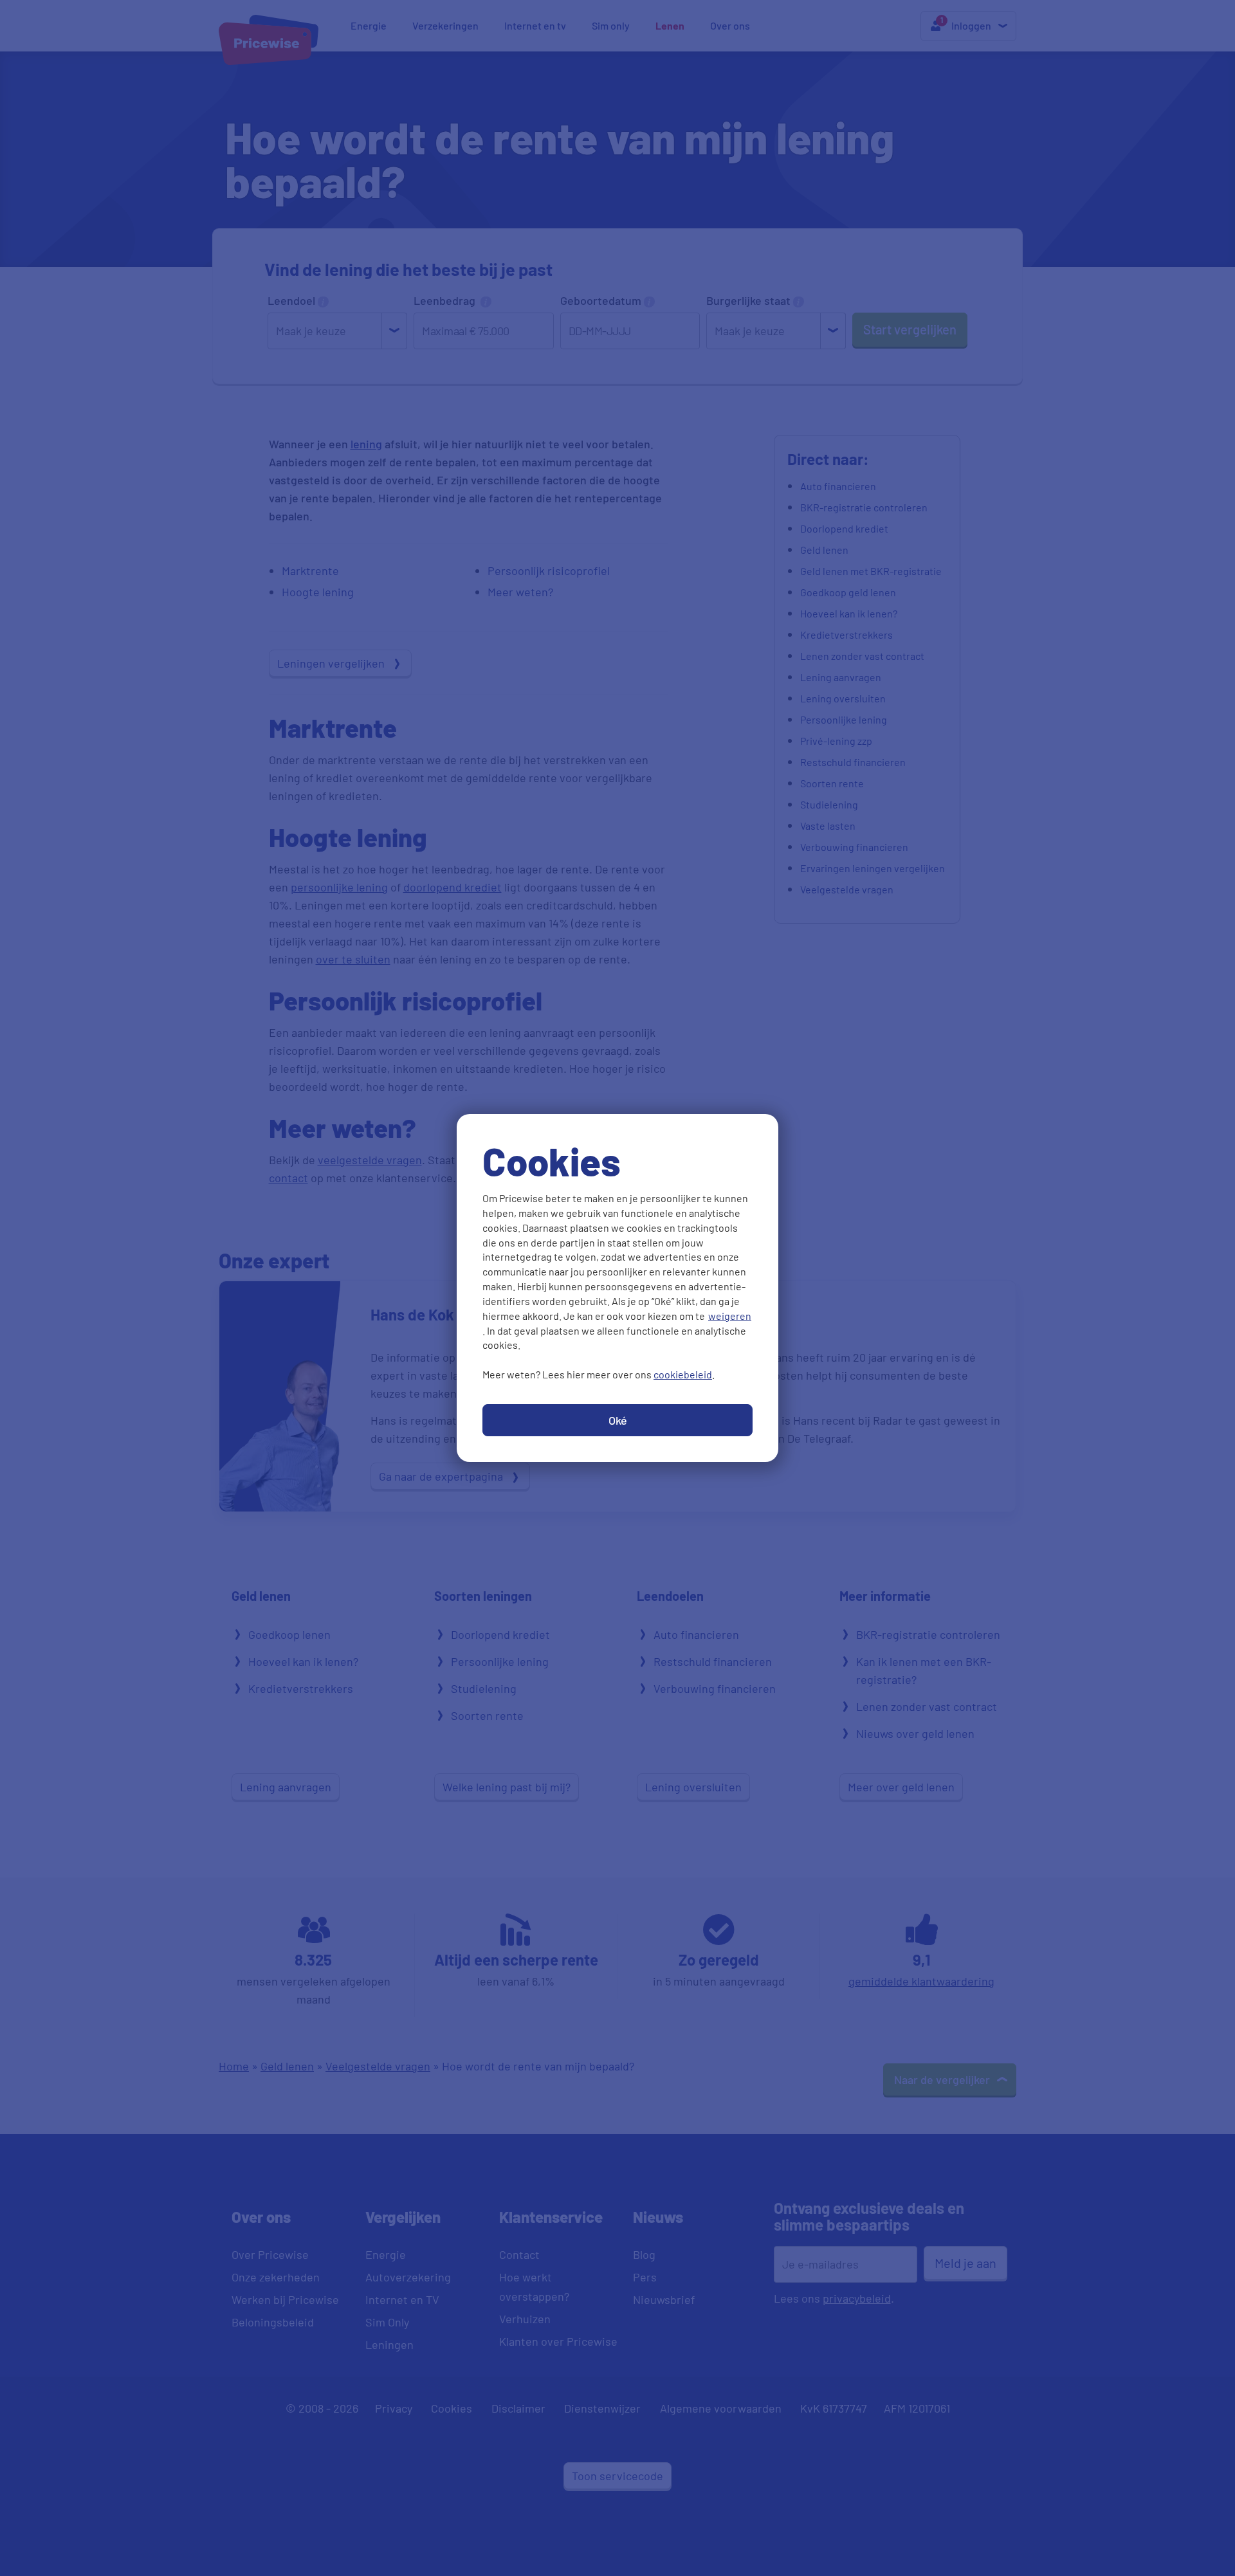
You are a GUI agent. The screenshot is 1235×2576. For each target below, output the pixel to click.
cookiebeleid (683, 1374)
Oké (618, 1420)
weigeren (730, 1316)
